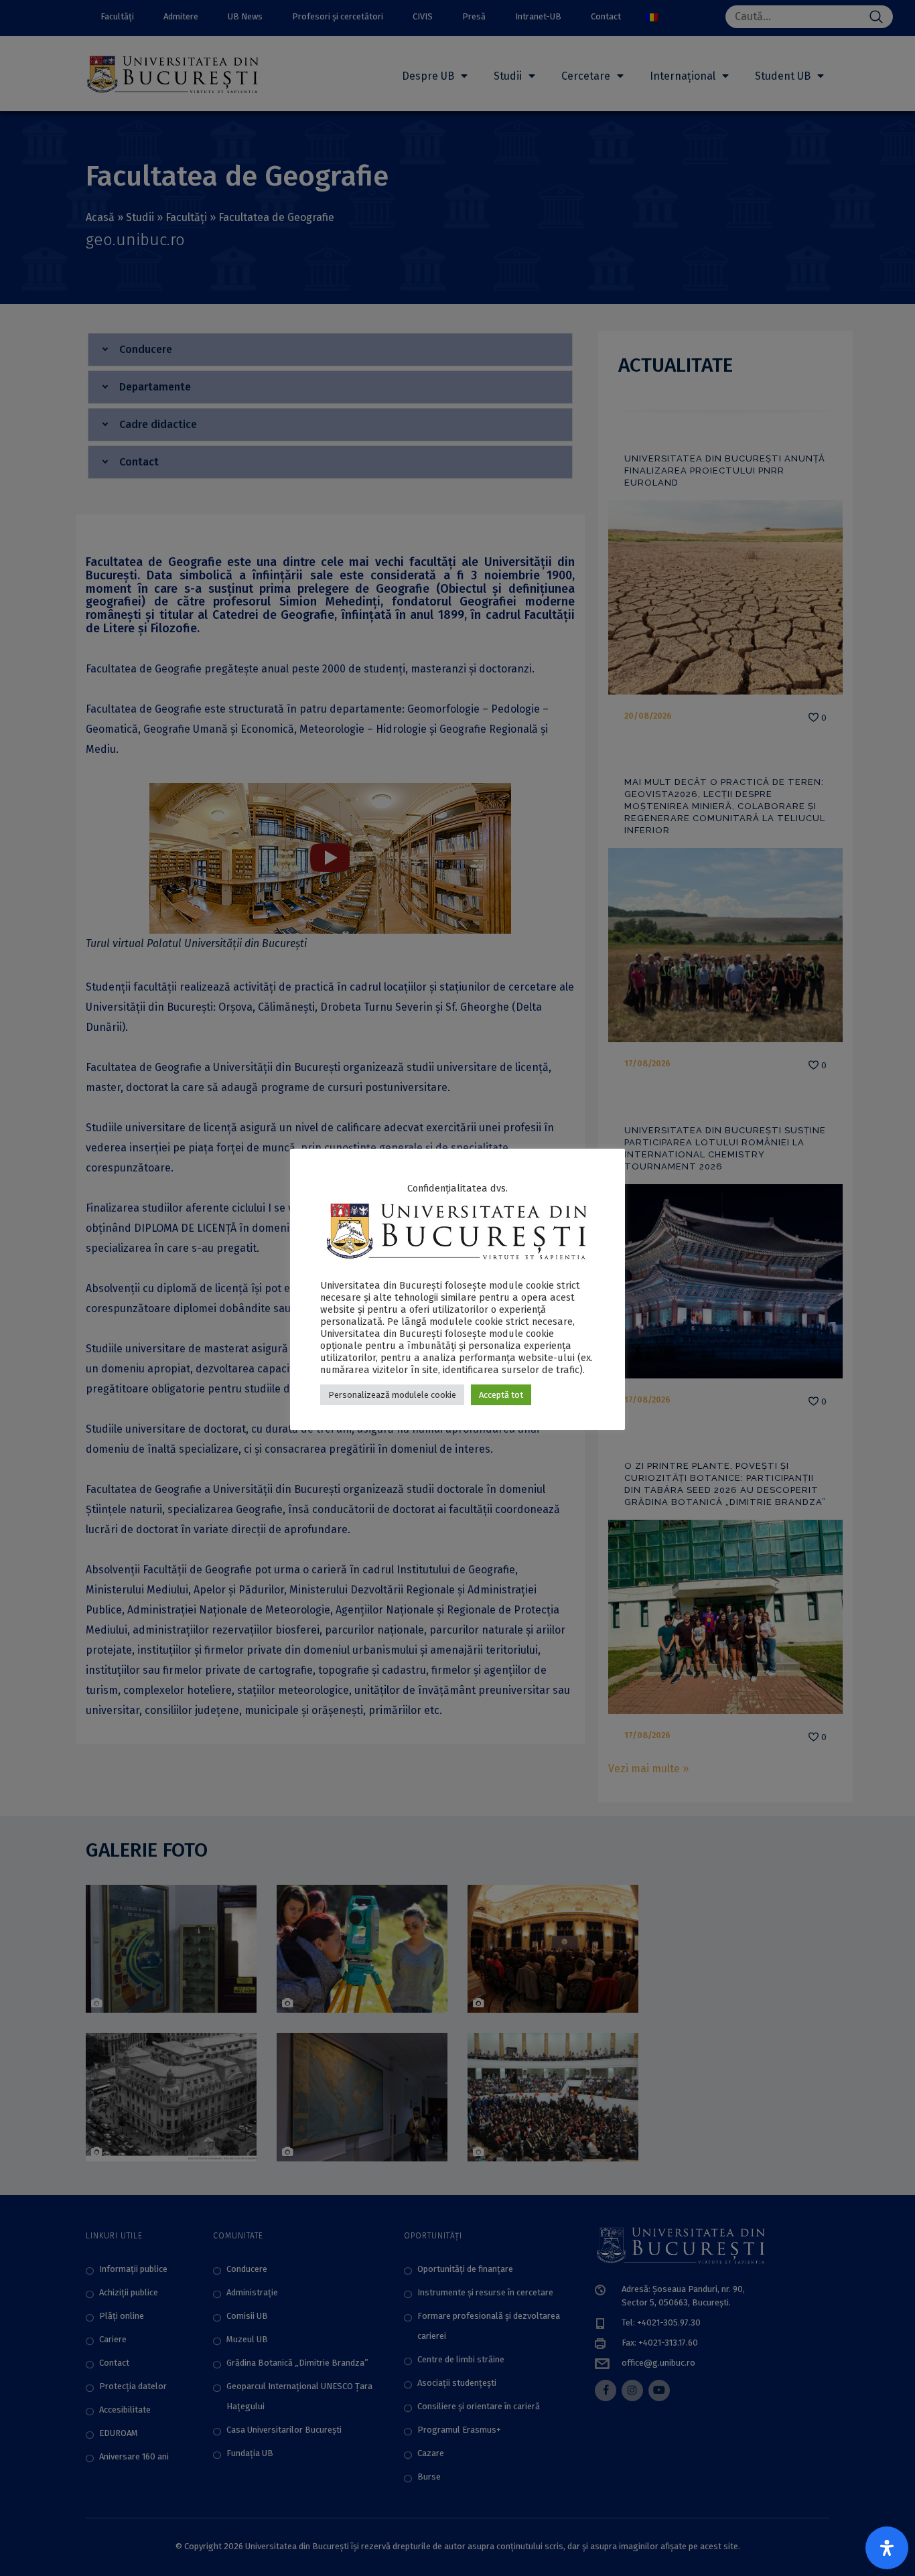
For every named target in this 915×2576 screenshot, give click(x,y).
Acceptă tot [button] (501, 1395)
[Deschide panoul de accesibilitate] (887, 2548)
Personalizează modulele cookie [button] (392, 1395)
